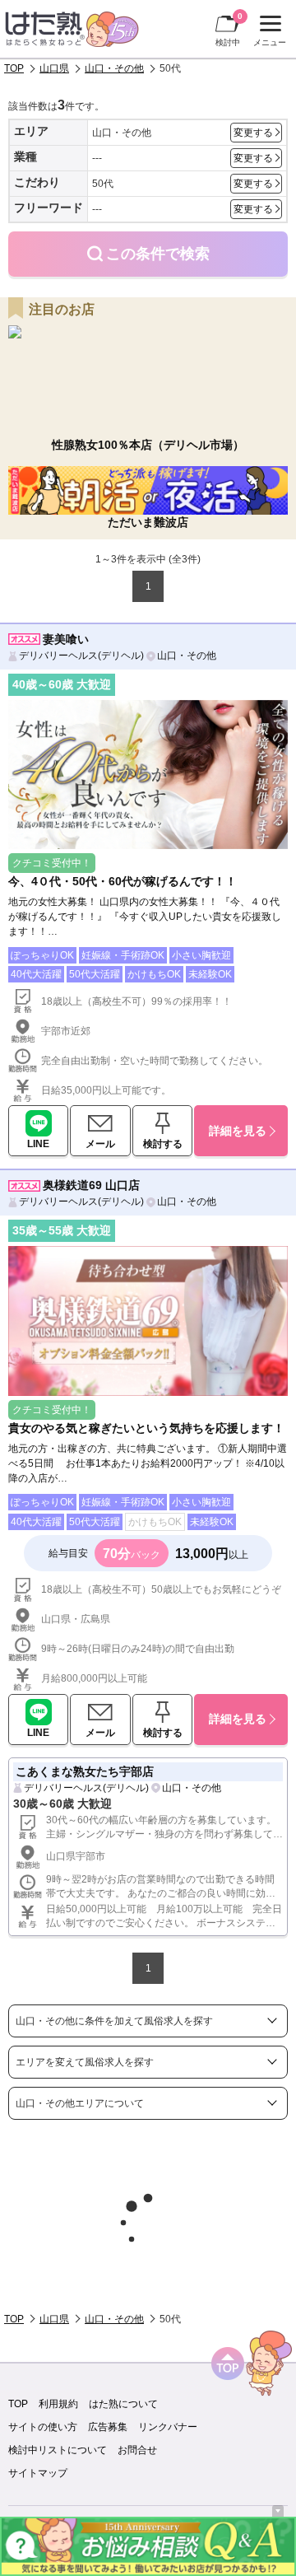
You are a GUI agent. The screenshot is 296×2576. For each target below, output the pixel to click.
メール (100, 1144)
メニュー (268, 33)
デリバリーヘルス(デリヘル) (81, 656)
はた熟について (123, 2404)
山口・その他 (114, 68)
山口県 (54, 68)
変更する (253, 133)
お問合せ (137, 2450)
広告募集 (108, 2427)
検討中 (229, 29)
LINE (38, 1144)
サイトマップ (38, 2473)
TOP (14, 68)
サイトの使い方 (43, 2427)
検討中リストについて (58, 2450)
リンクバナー (168, 2427)
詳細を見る (238, 1131)
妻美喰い (66, 639)
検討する (163, 1144)
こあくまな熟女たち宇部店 (85, 1771)
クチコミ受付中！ (52, 863)
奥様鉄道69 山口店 (91, 1185)
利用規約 (58, 2404)
